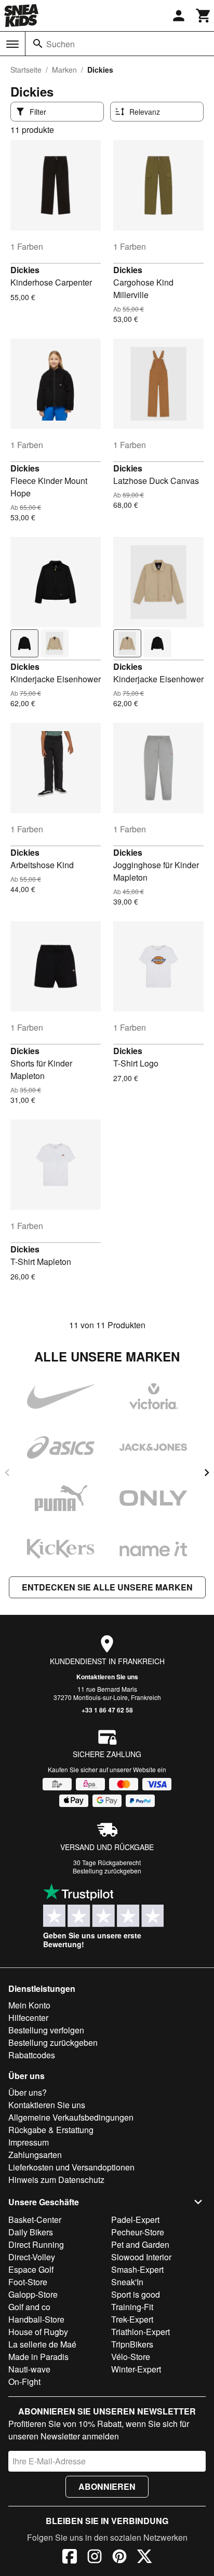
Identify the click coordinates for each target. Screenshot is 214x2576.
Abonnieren (107, 2486)
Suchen (61, 44)
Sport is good (136, 2294)
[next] (207, 1473)
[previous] (7, 1473)
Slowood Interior (141, 2257)
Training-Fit (132, 2307)
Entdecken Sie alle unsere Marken (107, 1587)
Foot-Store (28, 2282)
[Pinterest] (119, 2558)
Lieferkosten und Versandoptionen (71, 2167)
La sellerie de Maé (42, 2344)
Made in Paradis (38, 2357)
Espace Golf (31, 2269)
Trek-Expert (132, 2319)
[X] (144, 2558)
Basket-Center (35, 2220)
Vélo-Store (131, 2357)
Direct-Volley (32, 2257)
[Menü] (12, 44)
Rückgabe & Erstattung (51, 2130)
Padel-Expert (135, 2220)
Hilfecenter (28, 2018)
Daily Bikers (31, 2232)
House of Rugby (38, 2332)
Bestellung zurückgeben (107, 1871)
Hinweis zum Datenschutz (56, 2180)
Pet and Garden (140, 2244)
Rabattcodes (32, 2055)
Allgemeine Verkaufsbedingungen (71, 2117)
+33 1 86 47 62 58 (107, 1710)
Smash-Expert (137, 2269)
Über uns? (28, 2092)
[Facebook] (70, 2558)
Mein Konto (29, 2005)
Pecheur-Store (138, 2232)
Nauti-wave (29, 2369)
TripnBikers (132, 2344)
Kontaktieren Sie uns (107, 1677)
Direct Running (36, 2244)
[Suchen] (38, 44)
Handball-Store (36, 2319)
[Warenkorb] (204, 16)
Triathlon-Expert (141, 2332)
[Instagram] (95, 2558)
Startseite (26, 70)
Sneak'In (127, 2282)
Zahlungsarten (35, 2155)
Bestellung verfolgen (46, 2030)
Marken (64, 70)
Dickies (25, 270)
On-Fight (24, 2382)
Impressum (29, 2142)
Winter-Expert (136, 2369)
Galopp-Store (33, 2294)
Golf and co (29, 2307)
